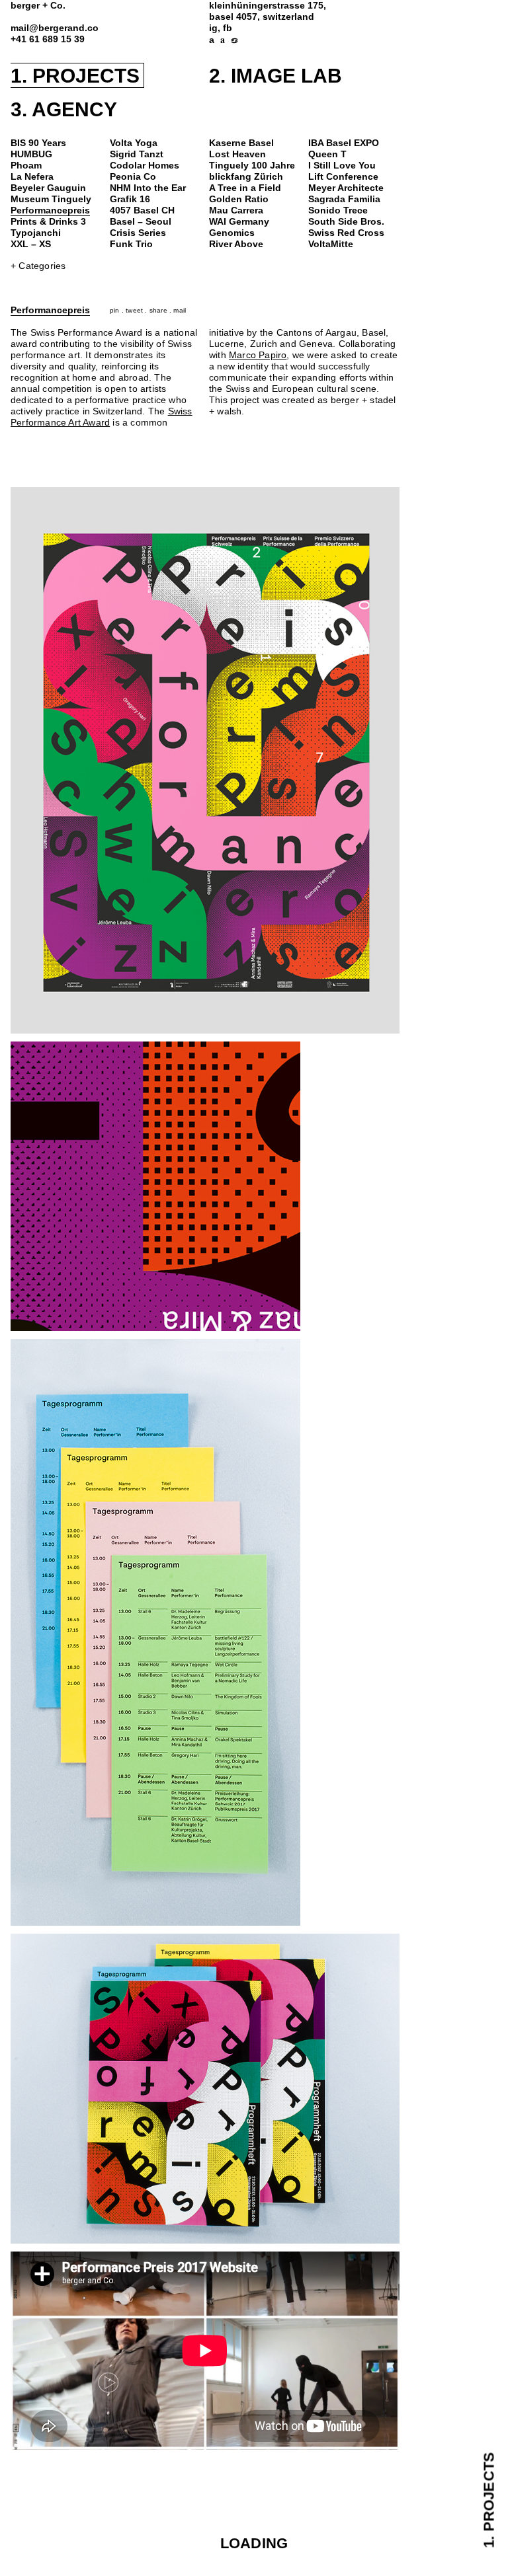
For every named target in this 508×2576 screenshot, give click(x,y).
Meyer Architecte (346, 188)
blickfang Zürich (246, 177)
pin (115, 310)
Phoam (26, 166)
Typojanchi (36, 233)
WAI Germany (239, 222)
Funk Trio (131, 244)
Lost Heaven (237, 154)
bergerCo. (38, 6)
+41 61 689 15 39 (48, 39)
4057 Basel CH (142, 210)
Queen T (327, 154)
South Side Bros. (346, 222)
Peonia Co (133, 177)
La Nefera (32, 177)
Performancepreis (50, 210)
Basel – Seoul (141, 222)
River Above (236, 244)
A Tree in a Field (245, 188)
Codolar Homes (145, 166)
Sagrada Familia (344, 199)
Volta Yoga (134, 143)
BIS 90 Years (38, 143)
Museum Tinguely (51, 199)
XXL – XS (31, 244)
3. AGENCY (64, 109)
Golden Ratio (239, 199)
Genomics (232, 233)
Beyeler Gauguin (48, 188)
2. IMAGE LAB (275, 76)
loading (254, 2543)
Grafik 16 (130, 199)
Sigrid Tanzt (137, 154)
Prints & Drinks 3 (48, 222)
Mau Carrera (236, 210)
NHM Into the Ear (148, 188)
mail (180, 310)
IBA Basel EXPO (344, 143)
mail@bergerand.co (55, 28)
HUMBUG (31, 154)
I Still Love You (342, 166)
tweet (134, 310)
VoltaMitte (331, 244)
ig (213, 28)
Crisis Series (138, 233)
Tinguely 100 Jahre (252, 166)
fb (228, 28)
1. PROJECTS (75, 76)
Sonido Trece (338, 210)
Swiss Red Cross (346, 233)
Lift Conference (343, 177)
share (158, 310)
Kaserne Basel (241, 143)
